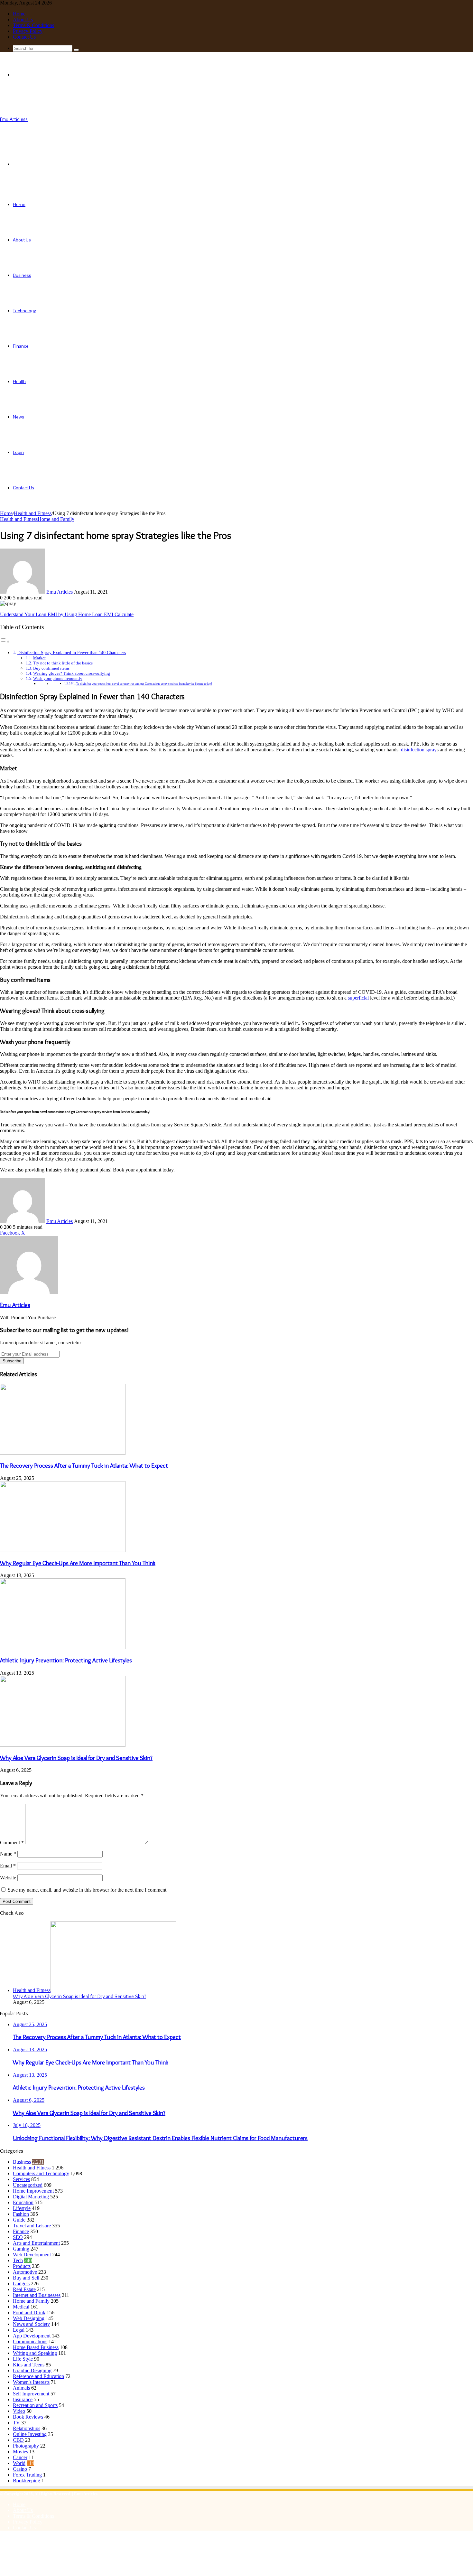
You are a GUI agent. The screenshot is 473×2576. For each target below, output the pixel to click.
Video (19, 2411)
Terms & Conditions (33, 25)
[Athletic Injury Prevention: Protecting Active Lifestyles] (63, 1647)
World (19, 2463)
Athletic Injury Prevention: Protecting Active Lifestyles (66, 1660)
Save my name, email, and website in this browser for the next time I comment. (88, 1890)
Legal (19, 2330)
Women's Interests (31, 2382)
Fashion (21, 2214)
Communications (30, 2341)
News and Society (31, 2324)
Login (18, 452)
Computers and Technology (41, 2173)
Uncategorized (28, 2185)
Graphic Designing (32, 2370)
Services (21, 2179)
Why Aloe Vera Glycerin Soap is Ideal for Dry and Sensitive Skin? (76, 1758)
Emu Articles (60, 592)
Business (22, 275)
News (19, 417)
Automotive (25, 2272)
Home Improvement (33, 2191)
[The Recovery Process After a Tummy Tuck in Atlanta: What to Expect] (63, 1453)
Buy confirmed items (51, 668)
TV (16, 2423)
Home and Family (56, 519)
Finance (21, 346)
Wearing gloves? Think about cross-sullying (72, 673)
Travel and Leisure (32, 2226)
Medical (21, 2307)
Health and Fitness (33, 513)
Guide (19, 2220)
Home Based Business (36, 2347)
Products (22, 2266)
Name (8, 1854)
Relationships (27, 2428)
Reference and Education (38, 2376)
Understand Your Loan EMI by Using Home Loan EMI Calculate (67, 614)
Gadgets (21, 2284)
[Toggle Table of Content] (5, 641)
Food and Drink (29, 2313)
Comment (12, 1843)
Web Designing (29, 2318)
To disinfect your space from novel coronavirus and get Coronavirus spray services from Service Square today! (144, 684)
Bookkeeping (27, 2481)
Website (8, 1878)
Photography (26, 2446)
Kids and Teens (29, 2365)
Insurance (23, 2399)
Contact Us (24, 37)
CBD (18, 2440)
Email (8, 1866)
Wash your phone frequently (58, 678)
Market (39, 658)
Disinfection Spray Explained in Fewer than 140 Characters (72, 653)
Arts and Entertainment (36, 2243)
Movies (20, 2452)
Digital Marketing (31, 2197)
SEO (18, 2237)
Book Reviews (28, 2417)
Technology (24, 311)
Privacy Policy (28, 31)
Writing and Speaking (35, 2353)
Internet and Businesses (37, 2295)
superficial (358, 998)
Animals (21, 2388)
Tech (18, 2260)
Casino (20, 2469)
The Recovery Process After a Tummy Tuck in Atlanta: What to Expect (84, 1466)
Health (19, 381)
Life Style (23, 2359)
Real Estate (24, 2289)
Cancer (20, 2457)
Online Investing (30, 2434)
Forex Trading (27, 2475)
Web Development (32, 2255)
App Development (32, 2336)
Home (19, 14)
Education (23, 2202)
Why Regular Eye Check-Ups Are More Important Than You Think (78, 1563)
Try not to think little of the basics (63, 663)
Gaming (21, 2249)
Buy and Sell (26, 2278)
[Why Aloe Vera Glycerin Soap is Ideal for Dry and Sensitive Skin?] (63, 1745)
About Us (23, 19)
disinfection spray (419, 750)
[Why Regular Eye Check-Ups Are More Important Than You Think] (63, 1550)
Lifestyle (22, 2208)
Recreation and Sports (35, 2405)
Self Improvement (31, 2394)
